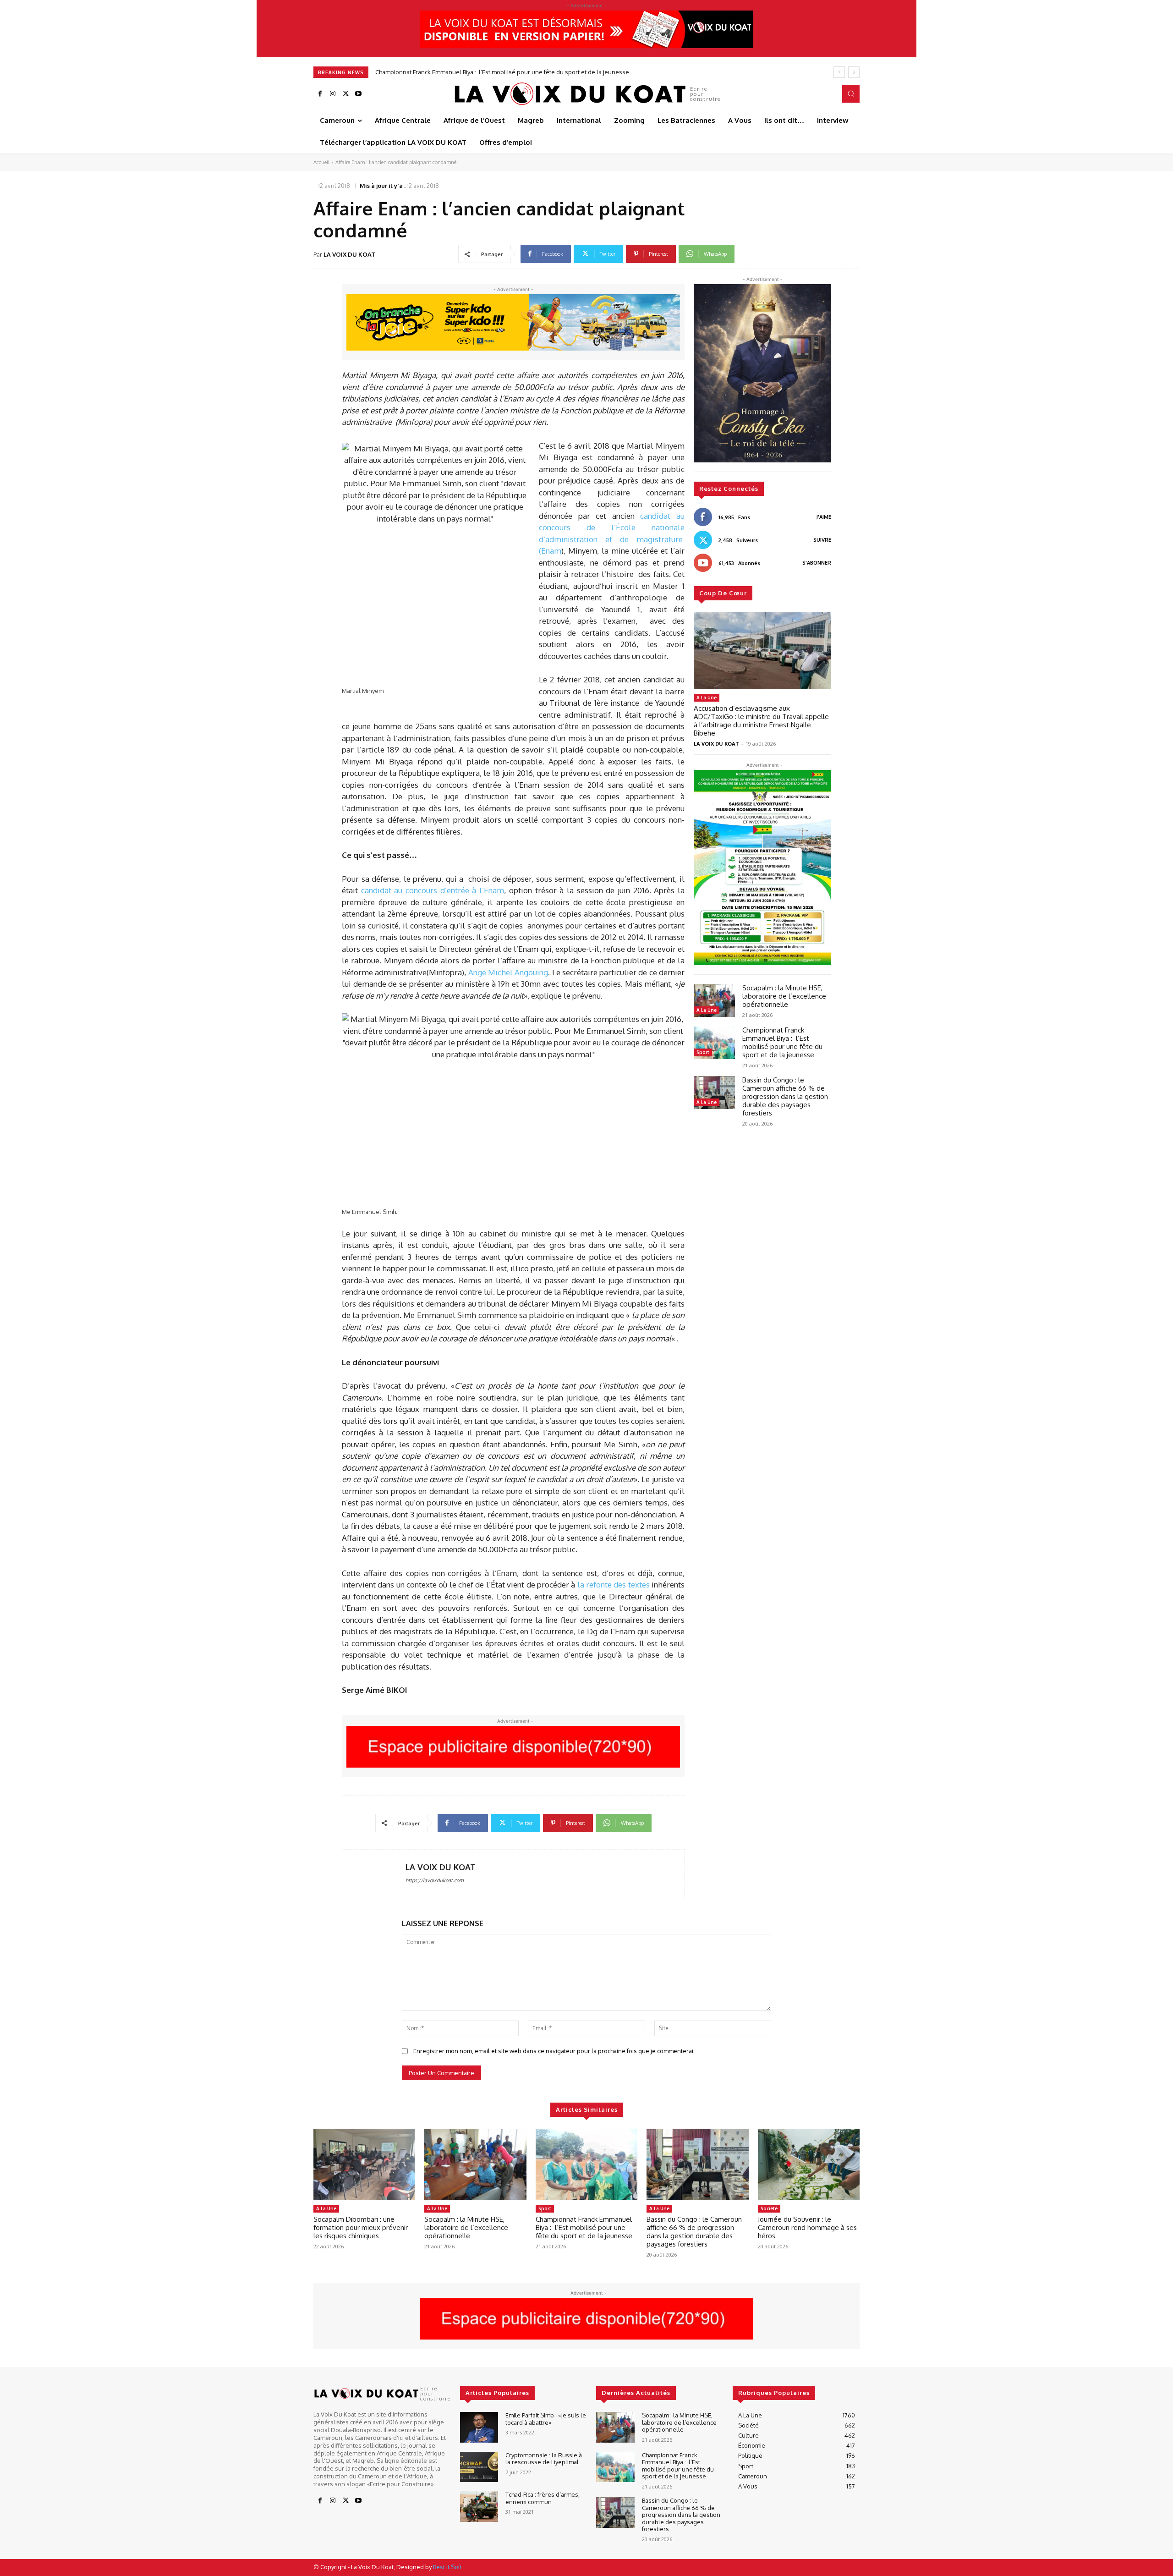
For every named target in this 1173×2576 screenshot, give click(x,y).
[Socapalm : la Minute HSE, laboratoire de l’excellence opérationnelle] (714, 1000)
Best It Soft (447, 2567)
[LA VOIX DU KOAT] (374, 1874)
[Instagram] (333, 94)
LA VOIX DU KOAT (349, 254)
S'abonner (817, 563)
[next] (854, 72)
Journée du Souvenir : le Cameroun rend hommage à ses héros (807, 2227)
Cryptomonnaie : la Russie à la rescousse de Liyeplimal (544, 2459)
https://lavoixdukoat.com (435, 1880)
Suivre (822, 540)
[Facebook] (320, 94)
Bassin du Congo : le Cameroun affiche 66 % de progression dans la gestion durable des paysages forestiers (526, 72)
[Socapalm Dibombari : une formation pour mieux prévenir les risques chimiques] (364, 2164)
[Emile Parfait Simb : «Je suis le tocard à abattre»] (479, 2427)
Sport (703, 1052)
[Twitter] (345, 94)
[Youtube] (358, 94)
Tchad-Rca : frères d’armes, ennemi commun (543, 2498)
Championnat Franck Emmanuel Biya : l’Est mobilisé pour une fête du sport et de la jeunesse (782, 1042)
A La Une (707, 698)
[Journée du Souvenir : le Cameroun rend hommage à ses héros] (809, 2164)
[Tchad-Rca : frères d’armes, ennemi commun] (479, 2507)
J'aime (824, 517)
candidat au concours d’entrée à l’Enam (433, 890)
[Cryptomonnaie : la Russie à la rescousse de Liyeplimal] (479, 2467)
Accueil (321, 162)
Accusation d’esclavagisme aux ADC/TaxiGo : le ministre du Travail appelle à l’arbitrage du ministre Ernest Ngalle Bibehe (761, 721)
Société (769, 2208)
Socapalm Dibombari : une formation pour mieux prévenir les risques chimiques (361, 2227)
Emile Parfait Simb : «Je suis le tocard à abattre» (546, 2419)
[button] (851, 93)
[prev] (839, 72)
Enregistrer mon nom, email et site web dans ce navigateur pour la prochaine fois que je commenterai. (554, 2051)
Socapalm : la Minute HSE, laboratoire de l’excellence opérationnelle (784, 996)
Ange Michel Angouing (508, 972)
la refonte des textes (614, 1585)
